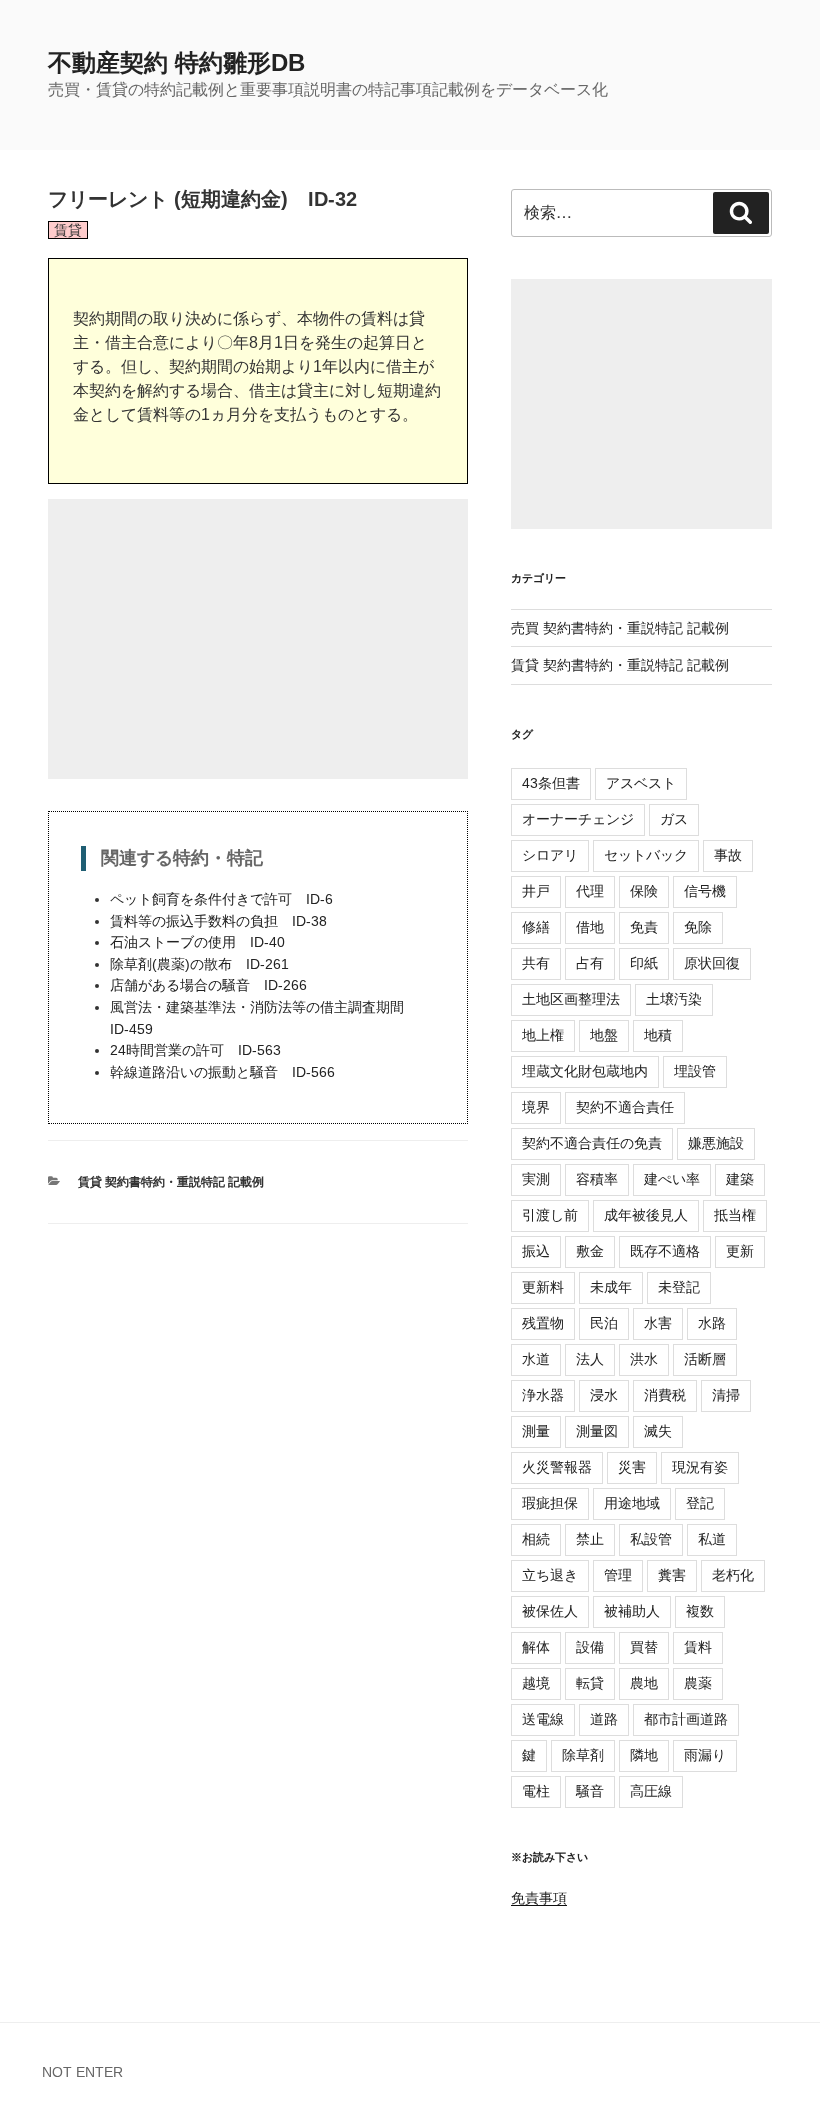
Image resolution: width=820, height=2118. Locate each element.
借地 (590, 927)
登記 (700, 1503)
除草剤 (583, 1755)
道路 (604, 1719)
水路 (712, 1323)
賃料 (698, 1647)
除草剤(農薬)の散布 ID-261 (199, 964)
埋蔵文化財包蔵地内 (585, 1071)
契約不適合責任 (625, 1107)
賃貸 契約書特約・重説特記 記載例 (171, 1182)
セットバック (646, 855)
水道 (536, 1359)
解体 (536, 1647)
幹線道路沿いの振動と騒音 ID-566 (222, 1072)
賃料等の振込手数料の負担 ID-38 (218, 921)
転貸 (590, 1683)
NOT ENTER (82, 2072)
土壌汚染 (674, 999)
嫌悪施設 (716, 1143)
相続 (536, 1539)
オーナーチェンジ (578, 819)
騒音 (590, 1791)
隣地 (644, 1755)
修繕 (536, 927)
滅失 (658, 1431)
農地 (644, 1683)
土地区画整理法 (571, 999)
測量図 (597, 1431)
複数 (700, 1611)
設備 (590, 1647)
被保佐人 (550, 1611)
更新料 (543, 1287)
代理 (590, 891)
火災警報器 (557, 1467)
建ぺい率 (672, 1179)
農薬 (698, 1683)
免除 (698, 927)
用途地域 (632, 1503)
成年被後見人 (646, 1215)
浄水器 (543, 1395)
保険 (644, 891)
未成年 (611, 1287)
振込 (536, 1251)
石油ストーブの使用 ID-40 (197, 942)
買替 (644, 1647)
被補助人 (632, 1611)
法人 (590, 1359)
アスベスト (641, 783)
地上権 (543, 1035)
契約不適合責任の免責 (592, 1143)
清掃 (726, 1395)
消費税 (665, 1395)
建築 (740, 1179)
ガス (674, 819)
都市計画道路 (686, 1719)
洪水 (644, 1359)
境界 (536, 1107)
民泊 (604, 1323)
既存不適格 (665, 1251)
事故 (728, 855)
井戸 (536, 891)
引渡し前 (550, 1215)
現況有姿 (700, 1467)
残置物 (543, 1323)
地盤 (604, 1035)
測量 (536, 1431)
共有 (536, 963)
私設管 (651, 1539)
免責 (644, 927)
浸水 (604, 1395)
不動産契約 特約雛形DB (176, 62)
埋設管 (695, 1071)
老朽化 (733, 1575)
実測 (536, 1179)
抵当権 (735, 1215)
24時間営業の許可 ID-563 (195, 1050)
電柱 (536, 1791)
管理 (618, 1575)
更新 (740, 1251)
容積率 (597, 1179)
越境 (536, 1683)
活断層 (705, 1359)
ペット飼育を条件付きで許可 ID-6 (221, 899)
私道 (712, 1539)
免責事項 (539, 1898)
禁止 (590, 1539)
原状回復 (712, 963)
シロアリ (550, 855)
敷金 (590, 1251)
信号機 (705, 891)
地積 (658, 1035)
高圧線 (651, 1791)
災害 (632, 1467)
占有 (590, 963)
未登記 (679, 1287)
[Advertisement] (258, 639)
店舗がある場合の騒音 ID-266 (208, 985)
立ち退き (550, 1575)
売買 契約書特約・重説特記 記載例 (620, 628)
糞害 (672, 1575)
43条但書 (551, 783)
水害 (658, 1323)
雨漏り (705, 1755)
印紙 (644, 963)
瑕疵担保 (550, 1503)
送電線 (543, 1719)
